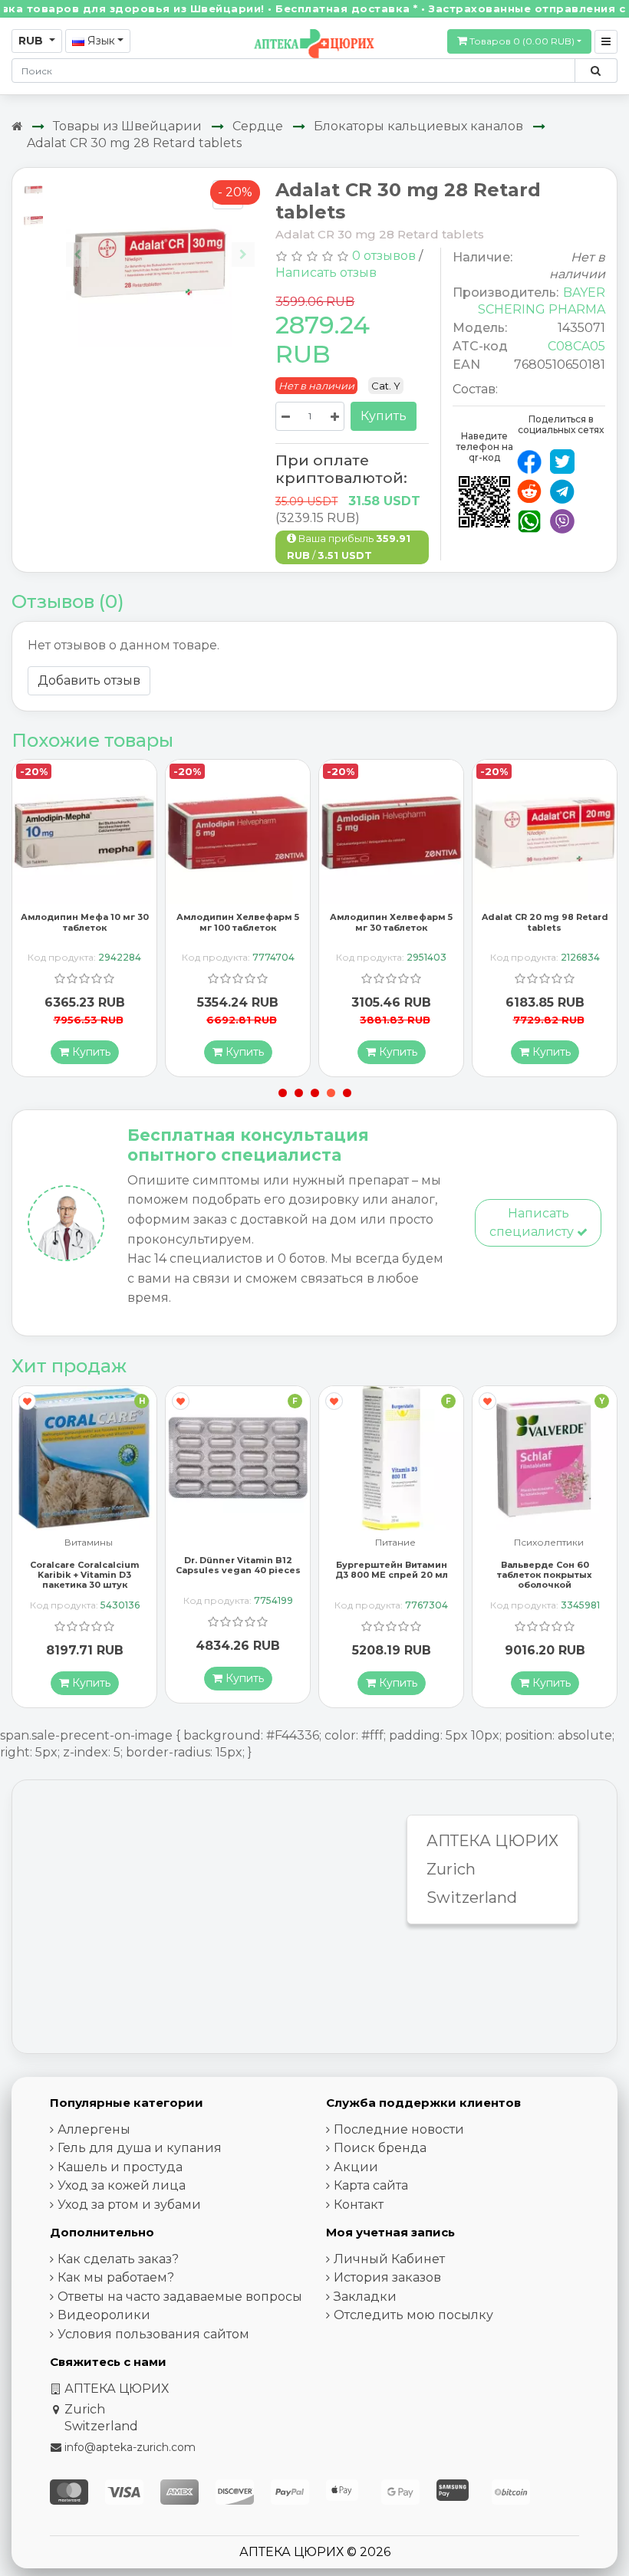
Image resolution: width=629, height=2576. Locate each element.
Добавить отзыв (89, 680)
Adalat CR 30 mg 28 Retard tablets (134, 143)
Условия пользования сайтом (153, 2334)
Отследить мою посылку (413, 2315)
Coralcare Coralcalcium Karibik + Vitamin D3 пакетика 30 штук (84, 1575)
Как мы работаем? (116, 2277)
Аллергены (94, 2129)
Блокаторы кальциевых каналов (418, 126)
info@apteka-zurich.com (130, 2447)
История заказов (387, 2277)
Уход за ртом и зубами (129, 2205)
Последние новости (399, 2129)
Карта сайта (371, 2185)
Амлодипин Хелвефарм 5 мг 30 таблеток (391, 922)
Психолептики (549, 1543)
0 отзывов (384, 256)
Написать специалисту (533, 1222)
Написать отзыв (326, 273)
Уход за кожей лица (122, 2185)
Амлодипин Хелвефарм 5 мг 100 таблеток (238, 922)
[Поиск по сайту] (596, 71)
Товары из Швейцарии (127, 126)
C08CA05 (576, 346)
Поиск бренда (380, 2148)
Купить (384, 416)
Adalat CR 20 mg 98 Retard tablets (545, 922)
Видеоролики (104, 2315)
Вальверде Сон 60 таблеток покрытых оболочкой (545, 1575)
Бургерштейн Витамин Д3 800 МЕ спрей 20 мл (392, 1570)
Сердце (258, 126)
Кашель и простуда (120, 2167)
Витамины (89, 1543)
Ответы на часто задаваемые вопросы (180, 2297)
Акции (356, 2167)
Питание (395, 1543)
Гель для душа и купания (140, 2148)
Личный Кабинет (389, 2259)
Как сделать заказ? (118, 2259)
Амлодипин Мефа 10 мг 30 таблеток (85, 922)
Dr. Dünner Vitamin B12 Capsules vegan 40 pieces (238, 1565)
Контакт (359, 2205)
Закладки (365, 2297)
